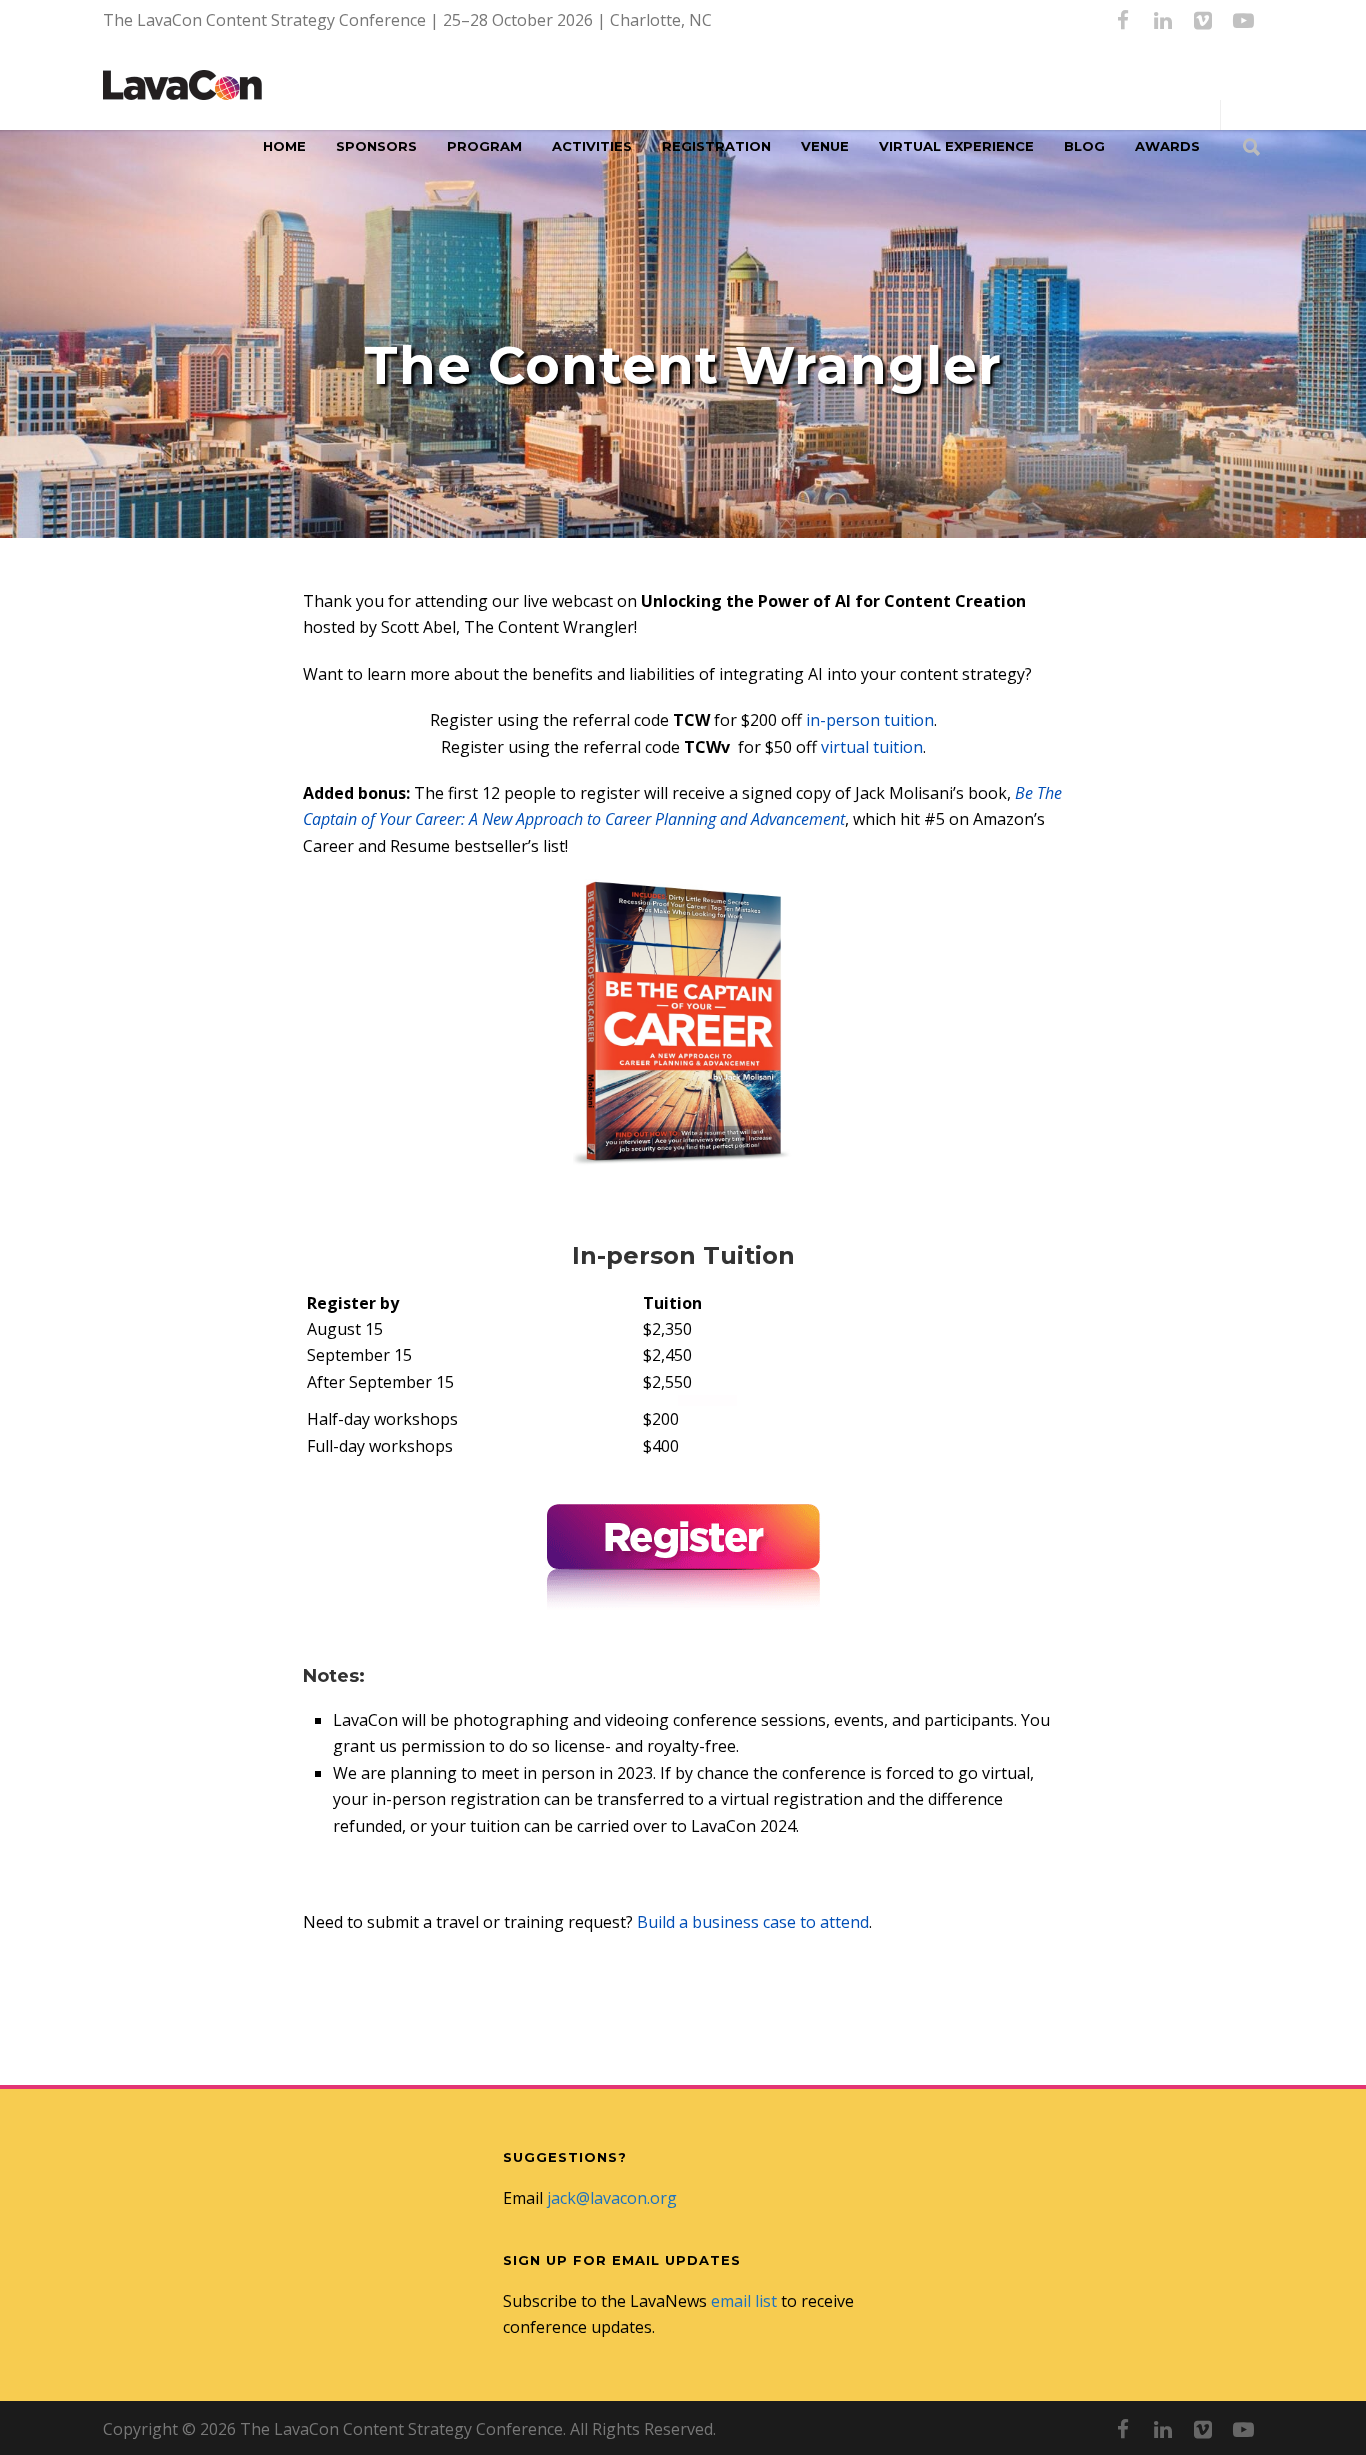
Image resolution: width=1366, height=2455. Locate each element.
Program (484, 146)
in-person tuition (870, 720)
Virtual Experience (956, 146)
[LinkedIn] (1163, 20)
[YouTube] (1243, 20)
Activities (592, 146)
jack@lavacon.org (612, 2198)
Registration (716, 146)
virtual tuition (872, 747)
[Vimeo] (1203, 20)
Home (284, 146)
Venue (825, 146)
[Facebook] (1123, 20)
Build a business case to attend (753, 1922)
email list (744, 2301)
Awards (1167, 146)
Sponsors (376, 146)
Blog (1084, 146)
